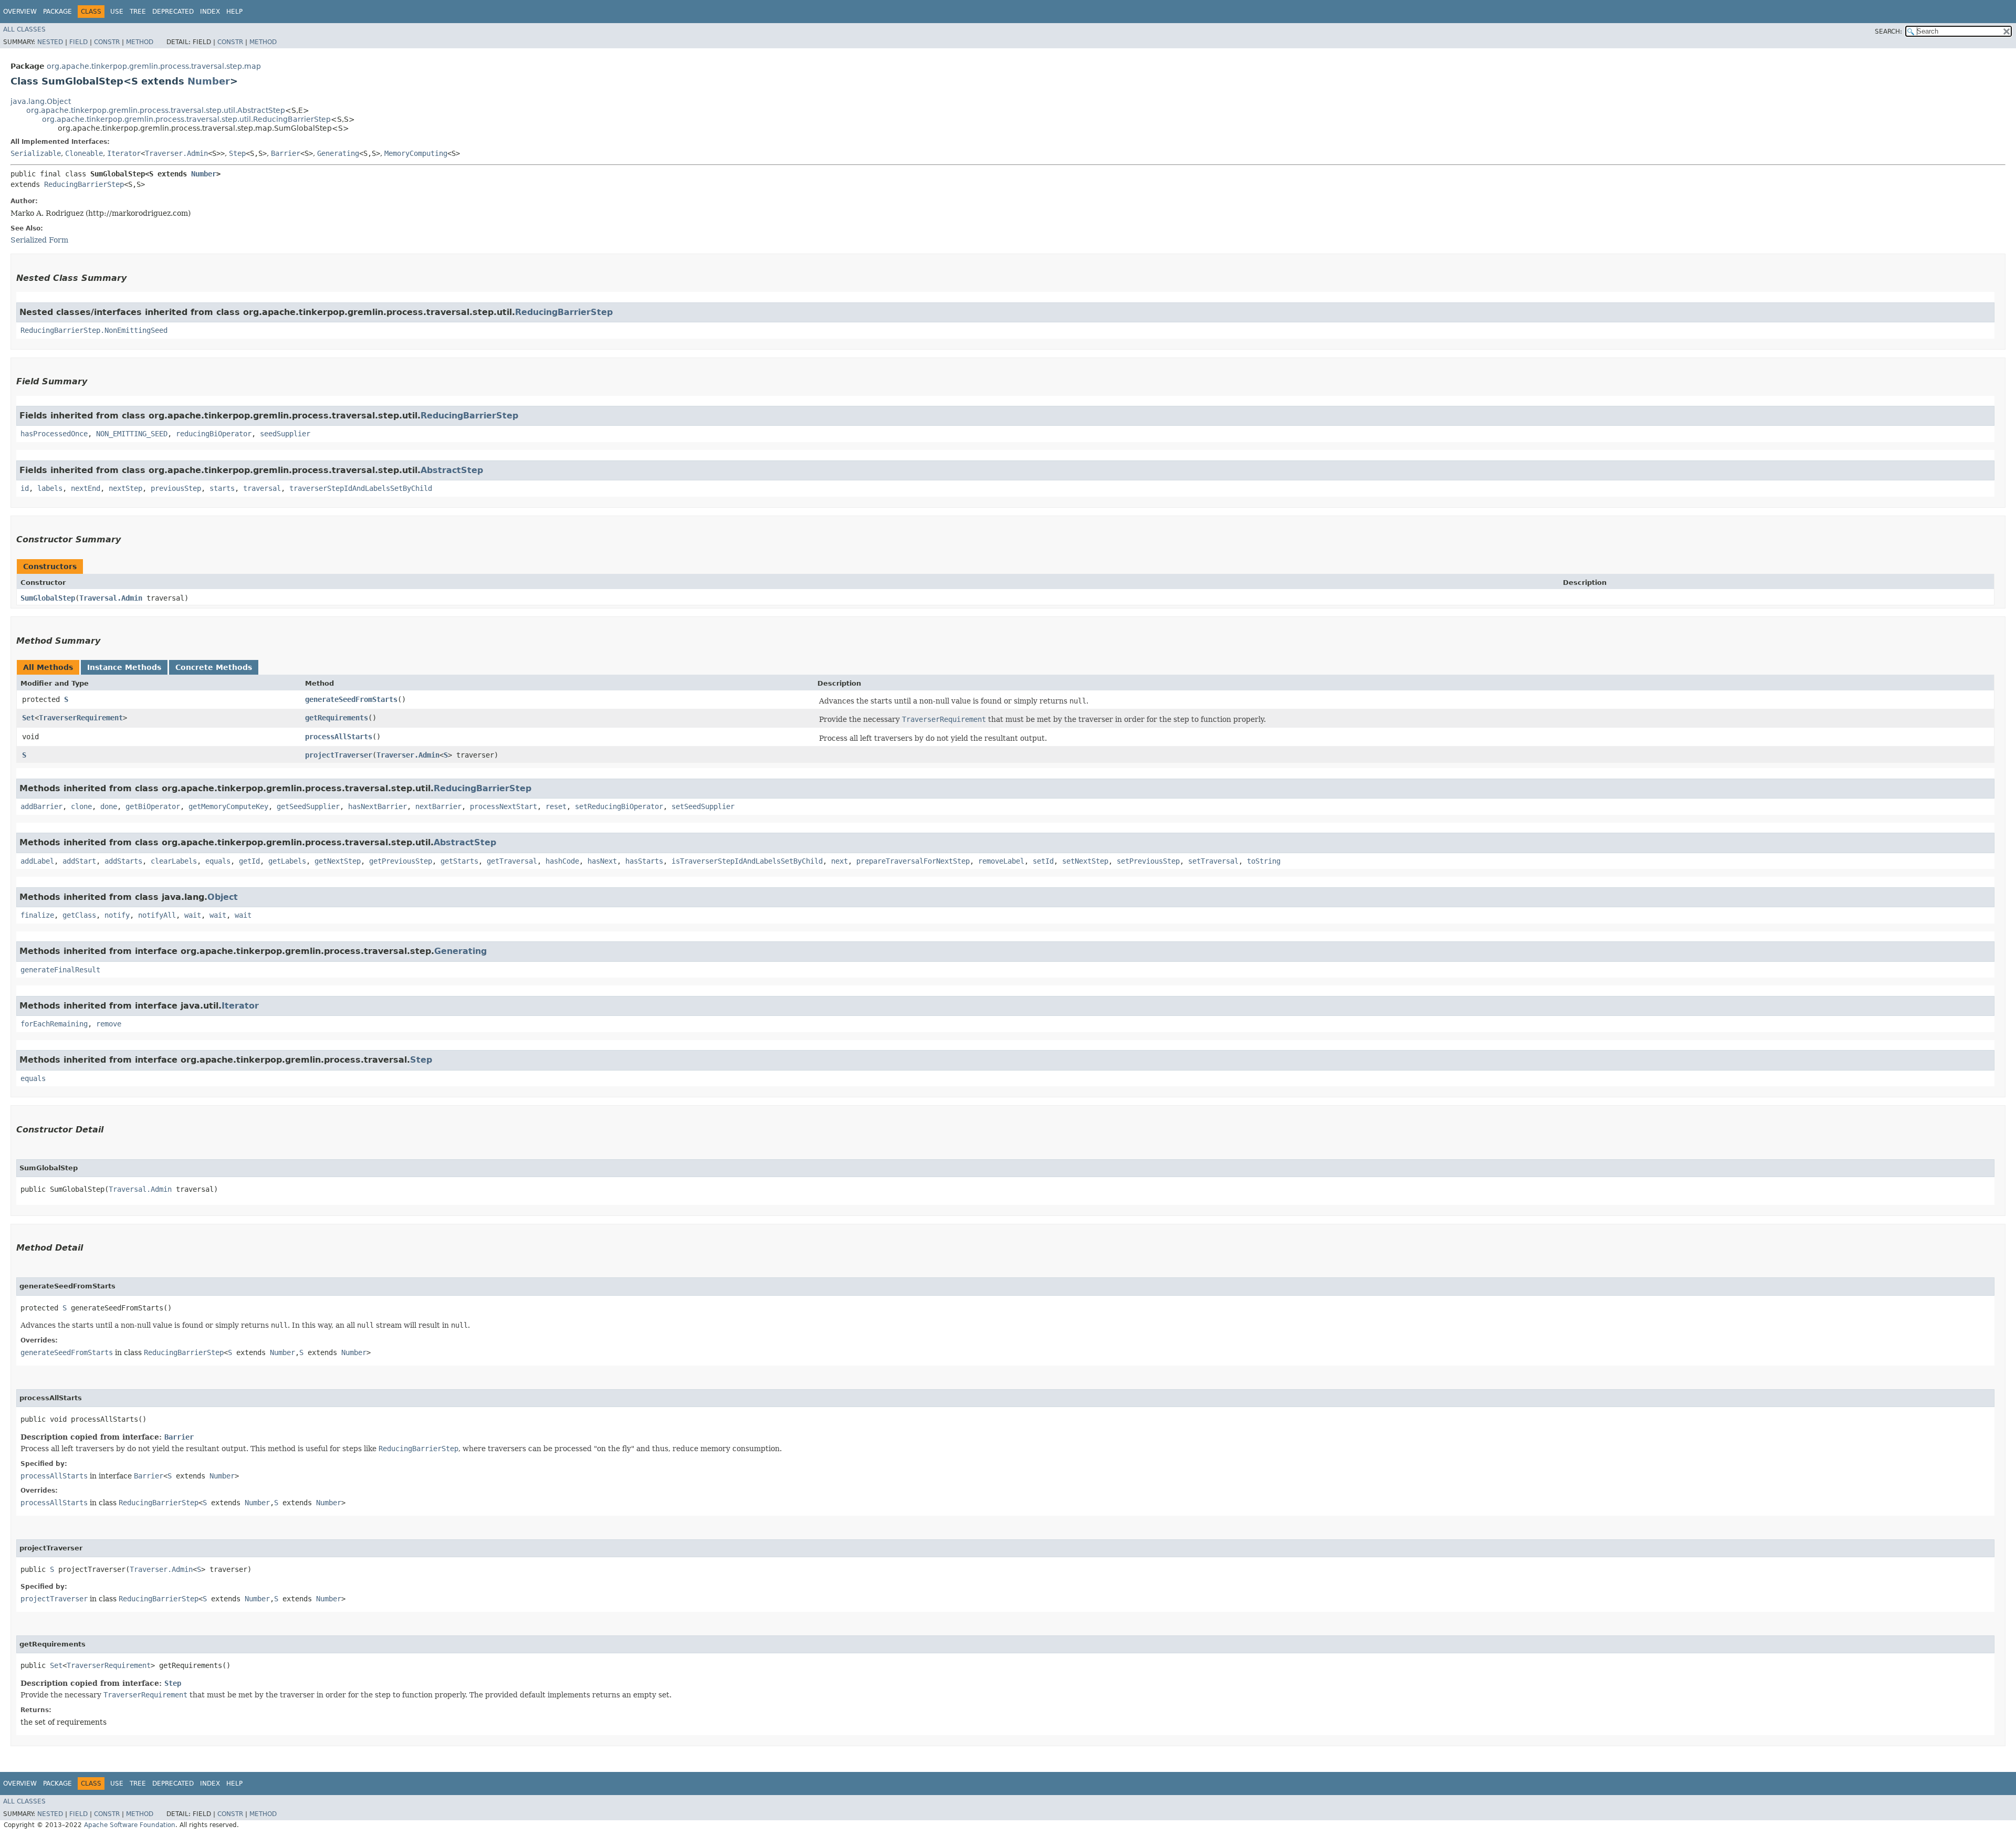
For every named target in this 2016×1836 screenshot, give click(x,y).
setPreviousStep (1148, 861)
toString (1264, 861)
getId (249, 861)
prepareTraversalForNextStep (913, 861)
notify (117, 915)
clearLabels (174, 861)
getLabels (287, 861)
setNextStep (1085, 861)
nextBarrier (438, 806)
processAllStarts (339, 737)
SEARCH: (1888, 32)
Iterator (124, 153)
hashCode (562, 861)
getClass (79, 915)
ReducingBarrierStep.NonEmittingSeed (94, 330)
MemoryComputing (416, 153)
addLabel (37, 861)
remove (109, 1024)
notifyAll (157, 915)
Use (117, 12)
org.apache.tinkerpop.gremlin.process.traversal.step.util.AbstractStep (156, 110)
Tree (138, 12)
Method (140, 42)
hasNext (602, 861)
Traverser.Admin (176, 153)
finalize (37, 915)
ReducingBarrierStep (84, 184)
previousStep (176, 488)
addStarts (123, 861)
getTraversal (512, 861)
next (839, 861)
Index (210, 12)
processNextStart (503, 806)
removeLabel (1001, 861)
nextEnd (86, 488)
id (25, 488)
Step (237, 153)
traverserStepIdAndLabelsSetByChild (361, 488)
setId (1043, 861)
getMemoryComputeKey (228, 806)
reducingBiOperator (214, 434)
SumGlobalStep (48, 598)
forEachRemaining (54, 1024)
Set (28, 718)
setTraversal (1213, 861)
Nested (50, 42)
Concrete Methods (214, 667)
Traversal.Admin (111, 598)
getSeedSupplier (308, 806)
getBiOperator (153, 806)
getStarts (459, 861)
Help (234, 12)
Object (223, 897)
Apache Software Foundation (130, 1825)
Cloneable (84, 153)
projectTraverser (339, 755)
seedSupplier (285, 434)
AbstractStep (452, 470)
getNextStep (338, 861)
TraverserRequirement (81, 718)
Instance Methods (124, 667)
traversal (262, 488)
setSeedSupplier (703, 806)
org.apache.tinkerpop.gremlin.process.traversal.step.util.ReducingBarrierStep (186, 119)
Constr (107, 42)
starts (222, 488)
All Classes (24, 29)
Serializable (36, 153)
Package (57, 12)
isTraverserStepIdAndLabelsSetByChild (747, 861)
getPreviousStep (401, 861)
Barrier (286, 153)
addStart (79, 861)
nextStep (125, 488)
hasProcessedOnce (54, 434)
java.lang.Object (41, 101)
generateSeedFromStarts (351, 699)
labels (50, 488)
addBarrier (41, 806)
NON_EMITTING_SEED (132, 434)
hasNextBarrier (377, 806)
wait (193, 915)
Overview (20, 12)
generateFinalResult (60, 970)
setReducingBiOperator (619, 806)
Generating (338, 153)
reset (556, 806)
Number (209, 81)
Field (78, 42)
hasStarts (644, 861)
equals (218, 861)
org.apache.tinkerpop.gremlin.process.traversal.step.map (154, 66)
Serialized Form (39, 240)
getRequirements (337, 718)
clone (81, 806)
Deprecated (173, 12)
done (109, 806)
